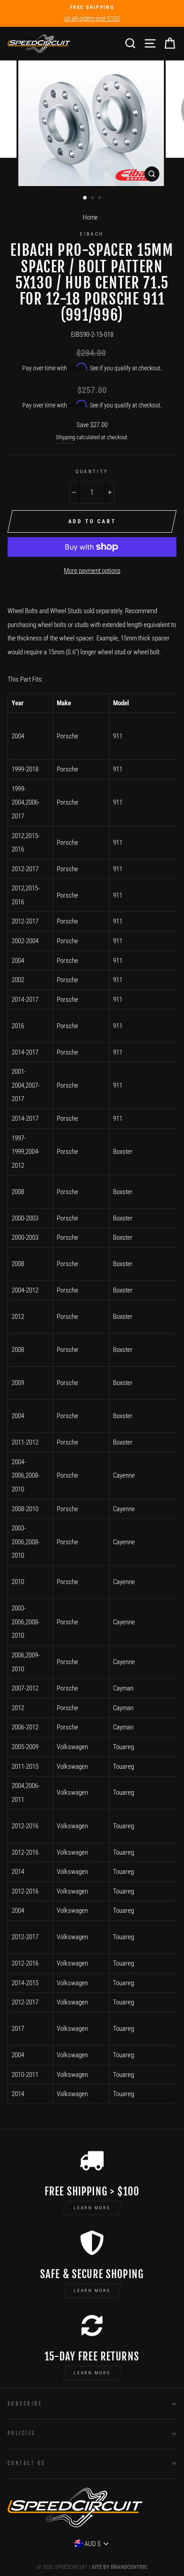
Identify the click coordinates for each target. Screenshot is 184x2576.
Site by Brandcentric (119, 2567)
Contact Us (26, 2463)
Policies (22, 2433)
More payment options (92, 571)
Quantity (92, 471)
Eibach (92, 234)
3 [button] (100, 199)
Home (90, 217)
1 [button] (85, 198)
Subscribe (25, 2404)
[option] (92, 13)
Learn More (92, 2208)
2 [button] (93, 199)
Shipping (65, 437)
